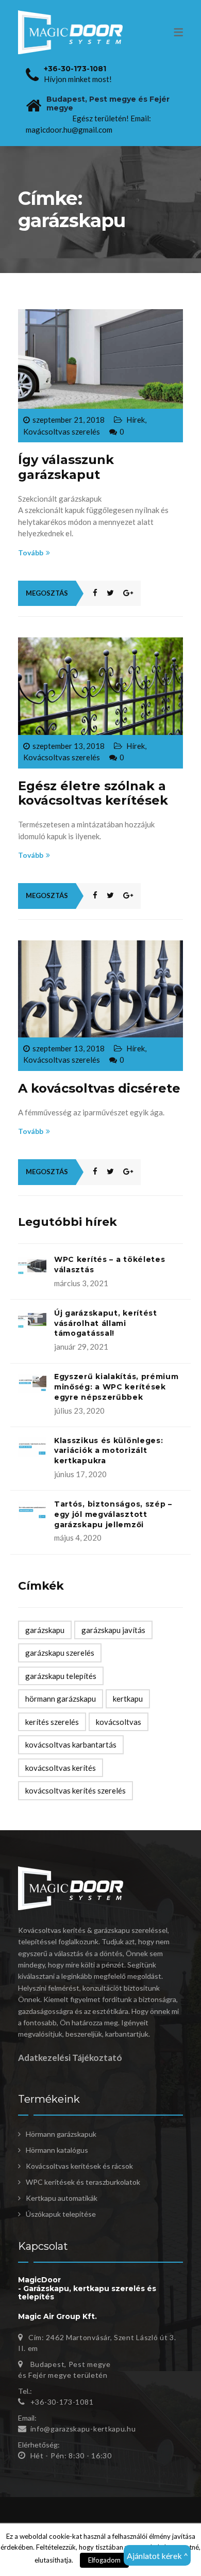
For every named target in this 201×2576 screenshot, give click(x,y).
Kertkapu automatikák (62, 2198)
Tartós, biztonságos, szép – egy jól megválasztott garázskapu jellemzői (113, 1514)
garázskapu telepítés (61, 1676)
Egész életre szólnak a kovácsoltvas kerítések (93, 793)
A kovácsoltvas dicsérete (99, 1088)
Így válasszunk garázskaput (66, 467)
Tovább (31, 553)
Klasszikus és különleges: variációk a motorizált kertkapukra (109, 1451)
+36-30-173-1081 (75, 69)
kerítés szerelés (52, 1722)
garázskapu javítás (113, 1630)
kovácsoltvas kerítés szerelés (76, 1790)
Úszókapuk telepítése (61, 2214)
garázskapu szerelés (60, 1653)
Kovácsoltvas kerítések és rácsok (79, 2166)
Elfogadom (104, 2560)
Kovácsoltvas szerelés (62, 431)
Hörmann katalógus (57, 2150)
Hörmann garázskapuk (61, 2134)
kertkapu (128, 1699)
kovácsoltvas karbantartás (71, 1745)
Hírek (136, 420)
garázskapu (45, 1630)
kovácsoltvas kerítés (61, 1768)
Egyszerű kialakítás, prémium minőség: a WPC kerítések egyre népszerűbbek (116, 1387)
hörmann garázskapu (61, 1699)
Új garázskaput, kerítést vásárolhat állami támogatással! (106, 1323)
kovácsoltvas (119, 1722)
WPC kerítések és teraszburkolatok (83, 2182)
